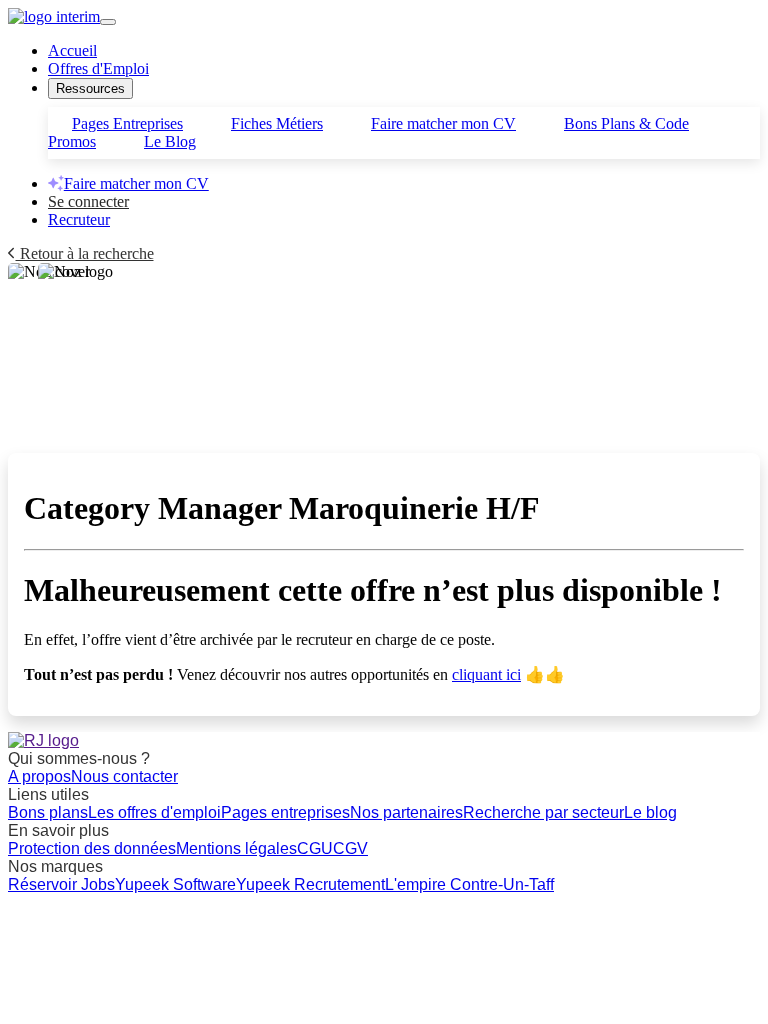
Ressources (90, 88)
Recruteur (79, 219)
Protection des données (92, 848)
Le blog (650, 812)
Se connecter (88, 201)
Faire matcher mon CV (443, 123)
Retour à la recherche (85, 253)
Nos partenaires (406, 812)
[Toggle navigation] (108, 22)
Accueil (72, 50)
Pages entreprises (285, 812)
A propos (39, 776)
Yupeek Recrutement (310, 884)
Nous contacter (124, 776)
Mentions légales (236, 848)
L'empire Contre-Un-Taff (469, 884)
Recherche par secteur (543, 812)
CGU (315, 848)
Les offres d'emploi (154, 812)
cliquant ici (486, 674)
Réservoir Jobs (61, 884)
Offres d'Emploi (98, 68)
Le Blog (170, 141)
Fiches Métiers (277, 123)
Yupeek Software (175, 884)
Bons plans (48, 812)
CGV (350, 848)
